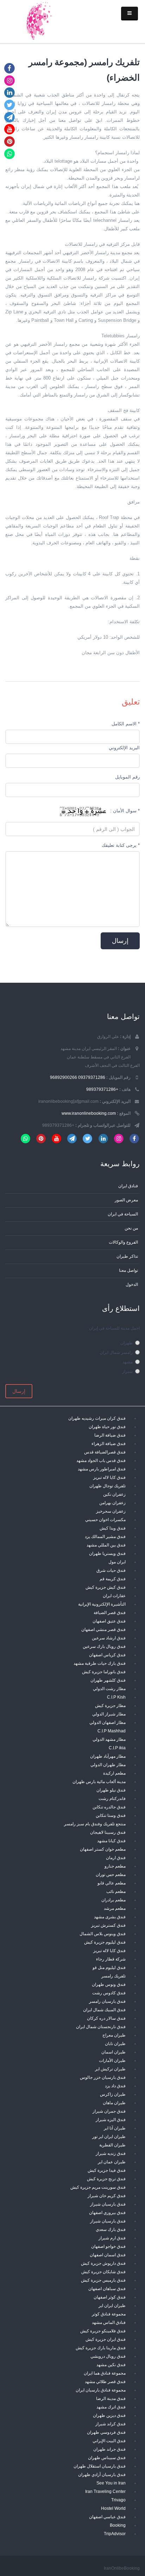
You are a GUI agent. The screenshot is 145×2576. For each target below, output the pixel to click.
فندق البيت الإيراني (109, 2441)
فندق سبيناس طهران (107, 2458)
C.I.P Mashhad (112, 1731)
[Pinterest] (10, 141)
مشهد (128, 1362)
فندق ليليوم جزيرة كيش (105, 1942)
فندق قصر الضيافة (110, 1612)
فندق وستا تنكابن (111, 1815)
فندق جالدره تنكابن (109, 1807)
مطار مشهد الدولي (109, 1739)
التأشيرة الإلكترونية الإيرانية (102, 1604)
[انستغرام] (10, 80)
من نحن (131, 1228)
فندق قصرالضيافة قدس (105, 1452)
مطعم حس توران (111, 1874)
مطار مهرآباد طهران (108, 1756)
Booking (118, 2525)
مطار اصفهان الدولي (108, 1722)
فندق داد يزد (115, 2086)
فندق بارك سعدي (111, 2229)
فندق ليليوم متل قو (109, 1967)
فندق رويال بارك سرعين (104, 1646)
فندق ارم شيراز (112, 2238)
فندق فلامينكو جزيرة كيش (103, 2331)
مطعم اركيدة (114, 1773)
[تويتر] (10, 105)
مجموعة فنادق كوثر (109, 2314)
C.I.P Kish (116, 1697)
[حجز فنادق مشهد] (38, 20)
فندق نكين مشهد (111, 2365)
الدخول (132, 1284)
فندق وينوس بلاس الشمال (103, 1934)
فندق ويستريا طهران (107, 1553)
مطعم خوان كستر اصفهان (103, 1849)
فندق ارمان (116, 1858)
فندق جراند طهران (109, 2449)
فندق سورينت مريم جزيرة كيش (98, 2187)
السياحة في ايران (123, 1214)
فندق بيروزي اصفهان (107, 2212)
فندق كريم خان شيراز (107, 2196)
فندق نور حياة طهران (107, 1427)
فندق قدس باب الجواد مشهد (101, 1460)
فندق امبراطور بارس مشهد (102, 1469)
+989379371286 (102, 1089)
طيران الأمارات (112, 2060)
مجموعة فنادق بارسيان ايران (101, 2390)
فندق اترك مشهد (111, 2407)
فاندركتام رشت (112, 1798)
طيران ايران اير (112, 2305)
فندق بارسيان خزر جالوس (103, 2077)
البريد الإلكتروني (124, 748)
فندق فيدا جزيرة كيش (107, 2170)
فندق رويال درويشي (108, 2356)
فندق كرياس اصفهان (107, 1655)
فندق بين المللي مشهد (106, 1545)
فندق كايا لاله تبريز (109, 1477)
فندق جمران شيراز (109, 2111)
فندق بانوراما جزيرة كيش (104, 1672)
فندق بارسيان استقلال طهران (100, 2466)
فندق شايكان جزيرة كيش (103, 2272)
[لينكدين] (10, 92)
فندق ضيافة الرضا (110, 1435)
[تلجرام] (10, 117)
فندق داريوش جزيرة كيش (103, 2263)
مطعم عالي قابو (112, 1883)
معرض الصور (126, 1200)
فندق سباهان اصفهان (107, 2289)
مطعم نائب (116, 1891)
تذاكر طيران (127, 1256)
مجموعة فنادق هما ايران (105, 2373)
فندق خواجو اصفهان (108, 2246)
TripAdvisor (115, 2534)
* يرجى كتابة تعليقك (121, 845)
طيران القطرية (112, 2145)
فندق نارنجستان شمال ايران (101, 2027)
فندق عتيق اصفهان (109, 1621)
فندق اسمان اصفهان (108, 2255)
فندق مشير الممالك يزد (105, 1536)
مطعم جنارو (115, 1866)
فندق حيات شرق (111, 1570)
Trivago (118, 2500)
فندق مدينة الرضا (111, 2398)
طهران (127, 1343)
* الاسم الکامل (126, 724)
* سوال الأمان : (125, 811)
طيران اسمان (114, 2052)
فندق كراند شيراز (111, 2424)
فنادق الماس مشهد (109, 2322)
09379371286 (92, 1077)
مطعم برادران (114, 1900)
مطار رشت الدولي (109, 1689)
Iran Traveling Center (105, 2491)
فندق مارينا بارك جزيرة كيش (101, 2348)
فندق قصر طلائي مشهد (105, 2381)
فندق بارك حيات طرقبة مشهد (100, 1663)
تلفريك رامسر (114, 1976)
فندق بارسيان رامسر (107, 2001)
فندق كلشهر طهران (108, 1680)
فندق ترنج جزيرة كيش (106, 2179)
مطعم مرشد (115, 1908)
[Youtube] (10, 129)
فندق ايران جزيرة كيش (106, 2339)
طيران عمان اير (112, 2162)
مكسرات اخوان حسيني (105, 1520)
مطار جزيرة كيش (110, 1705)
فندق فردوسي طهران (106, 2432)
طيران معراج (114, 2035)
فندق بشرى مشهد (110, 1917)
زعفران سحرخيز (111, 1511)
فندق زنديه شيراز (111, 2153)
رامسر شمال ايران (116, 1352)
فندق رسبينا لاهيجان (108, 1832)
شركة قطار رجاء (111, 1959)
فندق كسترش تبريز (108, 1925)
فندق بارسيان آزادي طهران (102, 2474)
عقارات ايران (114, 1596)
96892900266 (64, 1077)
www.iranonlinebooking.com (89, 1113)
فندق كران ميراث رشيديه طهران (97, 1418)
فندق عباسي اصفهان (107, 2517)
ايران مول (117, 1562)
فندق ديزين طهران (109, 2415)
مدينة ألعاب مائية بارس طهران (99, 1781)
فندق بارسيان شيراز (108, 2204)
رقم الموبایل (127, 777)
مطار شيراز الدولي (109, 1714)
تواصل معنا (128, 1270)
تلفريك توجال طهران (108, 1486)
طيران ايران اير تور (109, 2136)
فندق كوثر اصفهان (110, 2297)
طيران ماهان (114, 2103)
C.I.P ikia (117, 1748)
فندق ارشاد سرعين (109, 1638)
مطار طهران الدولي (108, 1765)
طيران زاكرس (113, 2094)
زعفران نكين (114, 1494)
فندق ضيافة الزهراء (109, 1443)
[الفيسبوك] (10, 68)
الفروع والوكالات (123, 1242)
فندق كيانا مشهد (111, 1841)
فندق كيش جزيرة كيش (106, 1587)
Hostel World (113, 2508)
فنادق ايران (128, 1186)
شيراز (127, 1371)
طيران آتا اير (115, 2128)
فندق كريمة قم (113, 1579)
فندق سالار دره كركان (106, 2018)
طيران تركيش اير (110, 2069)
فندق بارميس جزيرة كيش (103, 2280)
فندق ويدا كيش (113, 1528)
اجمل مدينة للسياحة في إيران (114, 1328)
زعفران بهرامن (112, 1503)
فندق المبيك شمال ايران (104, 2010)
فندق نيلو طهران (111, 1790)
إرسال (19, 1391)
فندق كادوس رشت (109, 1993)
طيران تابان (115, 2043)
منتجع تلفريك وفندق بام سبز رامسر (95, 1824)
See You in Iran (111, 2483)
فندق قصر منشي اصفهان (103, 1629)
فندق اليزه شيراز (111, 2119)
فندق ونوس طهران (109, 1984)
